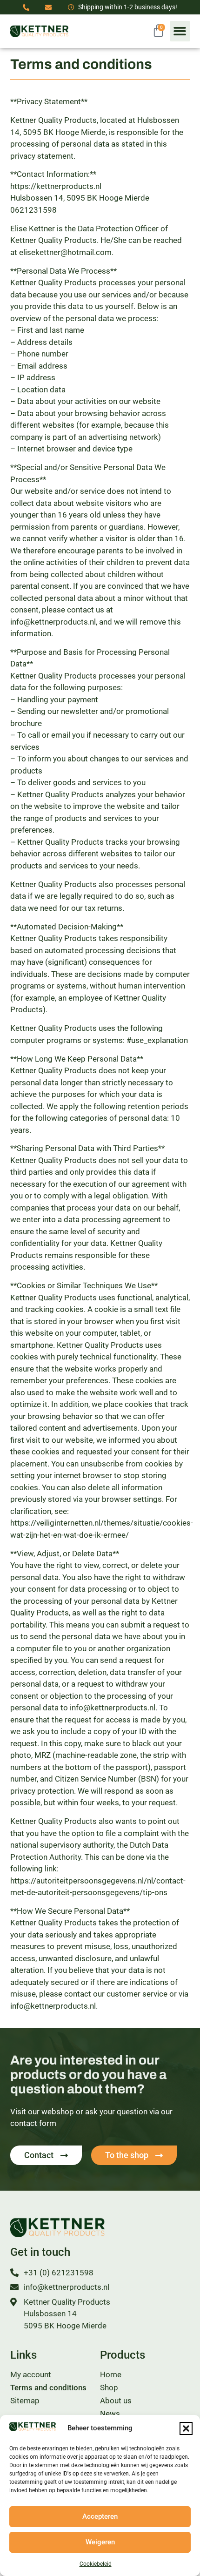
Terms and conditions (48, 2388)
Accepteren (100, 2516)
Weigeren (100, 2542)
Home (111, 2374)
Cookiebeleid (96, 2564)
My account (31, 2374)
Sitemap (25, 2401)
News (110, 2414)
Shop (109, 2388)
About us (116, 2401)
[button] (186, 2428)
